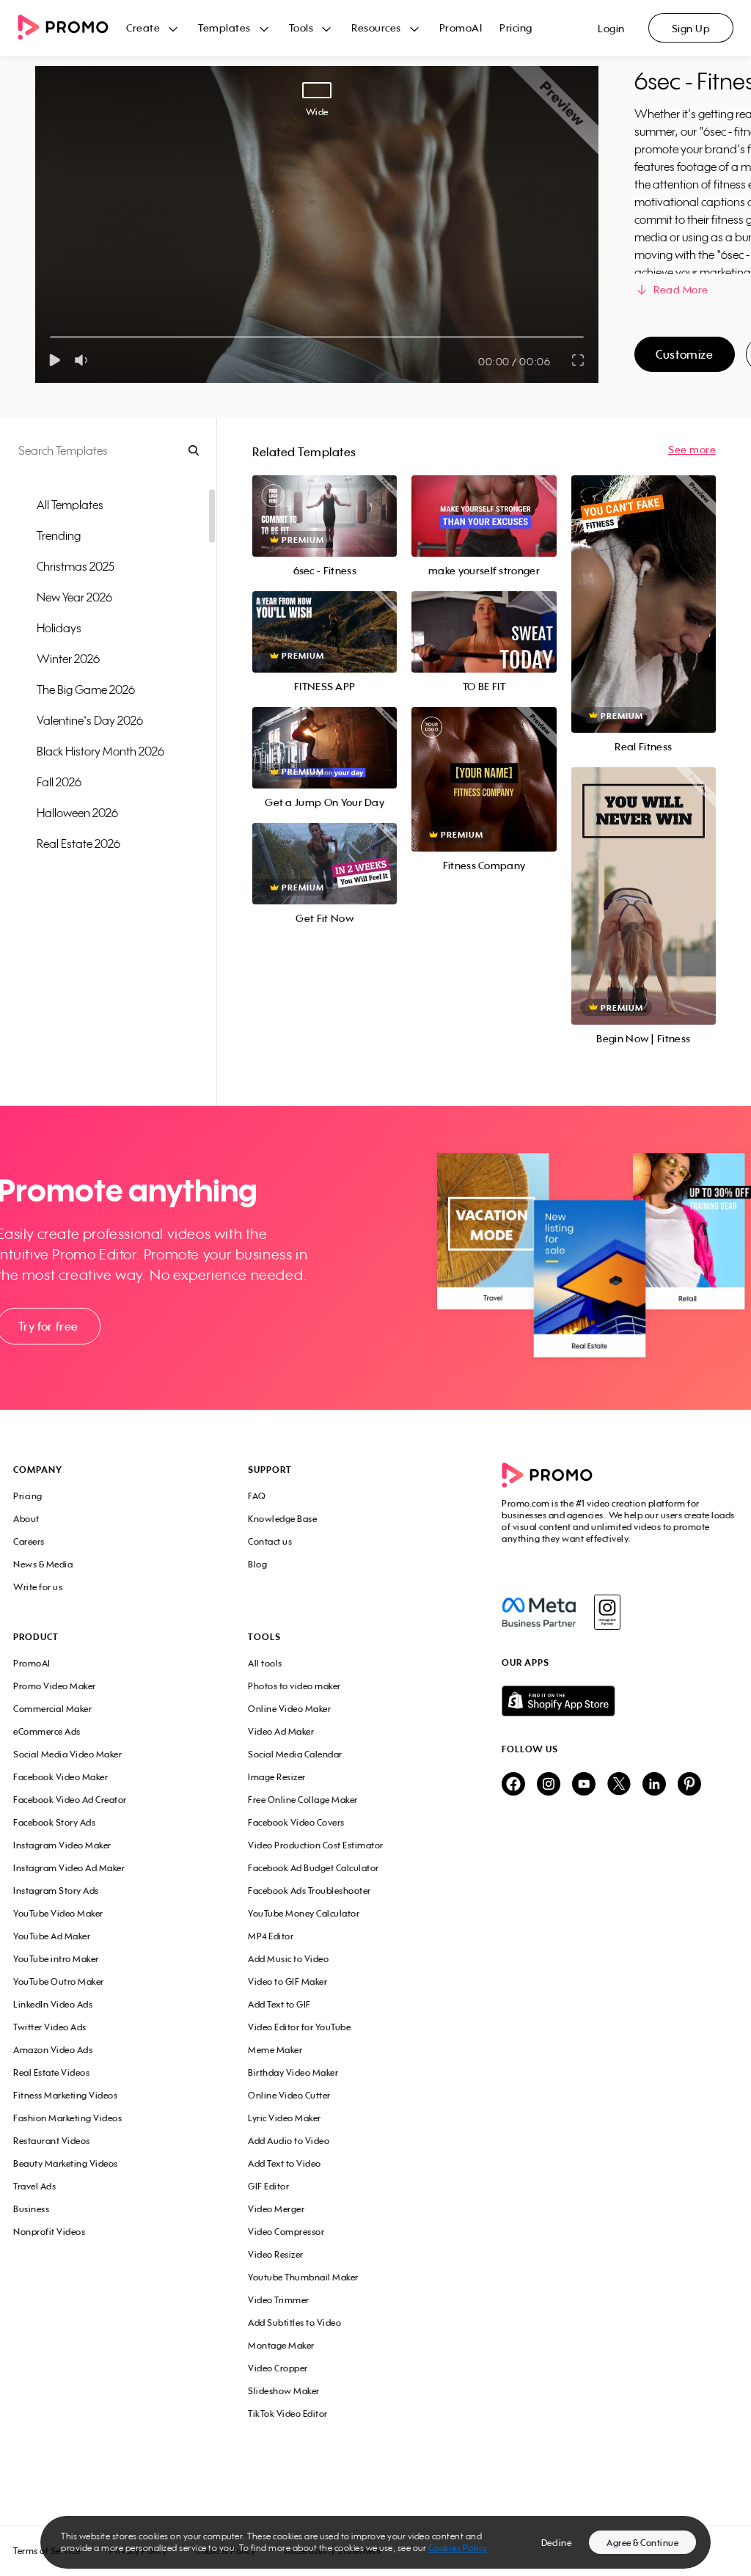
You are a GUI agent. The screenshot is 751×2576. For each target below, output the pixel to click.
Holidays (59, 628)
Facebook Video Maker (61, 1777)
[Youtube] (584, 1785)
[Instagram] (607, 1612)
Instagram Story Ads (56, 1891)
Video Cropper (278, 2368)
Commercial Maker (52, 1709)
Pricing (516, 28)
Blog (257, 1564)
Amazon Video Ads (53, 2050)
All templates (70, 505)
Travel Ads (34, 2186)
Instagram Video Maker (62, 1845)
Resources (376, 28)
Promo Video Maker (55, 1686)
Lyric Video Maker (285, 2118)
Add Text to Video (285, 2163)
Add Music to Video (288, 1959)
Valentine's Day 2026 (90, 720)
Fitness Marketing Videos (65, 2095)
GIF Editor (268, 2186)
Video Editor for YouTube (299, 2027)
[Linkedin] (654, 1785)
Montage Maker (281, 2345)
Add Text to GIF (279, 2004)
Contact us (270, 1541)
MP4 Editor (271, 1936)
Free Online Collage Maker (303, 1800)
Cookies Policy (458, 2548)
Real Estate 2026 (78, 844)
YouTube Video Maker (58, 1913)
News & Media (43, 1564)
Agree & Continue (642, 2543)
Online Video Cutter (289, 2095)
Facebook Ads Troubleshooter (309, 1891)
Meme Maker (275, 2050)
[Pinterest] (689, 1785)
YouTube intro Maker (56, 1959)
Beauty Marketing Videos (66, 2163)
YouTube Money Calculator (304, 1913)
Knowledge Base (282, 1519)
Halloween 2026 (77, 813)
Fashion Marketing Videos (67, 2118)
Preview (325, 500)
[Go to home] (72, 28)
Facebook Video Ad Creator (70, 1800)
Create (143, 28)
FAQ (257, 1496)
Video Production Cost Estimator (316, 1845)
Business (31, 2209)
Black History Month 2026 (100, 751)
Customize (684, 354)
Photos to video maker (294, 1686)
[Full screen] (579, 360)
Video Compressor (286, 2232)
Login (611, 28)
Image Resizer (277, 1777)
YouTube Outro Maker (59, 1982)
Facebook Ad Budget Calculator (314, 1868)
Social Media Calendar (295, 1754)
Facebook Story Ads (54, 1822)
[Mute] (84, 360)
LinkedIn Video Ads (53, 2004)
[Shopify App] (620, 1701)
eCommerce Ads (47, 1731)
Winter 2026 (68, 659)
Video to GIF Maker (287, 1982)
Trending (59, 535)
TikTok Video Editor (288, 2414)
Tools (301, 28)
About (26, 1519)
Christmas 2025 (76, 566)
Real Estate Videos (51, 2072)
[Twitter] (619, 1785)
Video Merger (276, 2209)
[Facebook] (539, 1612)
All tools (265, 1663)
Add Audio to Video (289, 2141)
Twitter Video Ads (50, 2027)
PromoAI (461, 28)
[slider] (50, 337)
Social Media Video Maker (67, 1754)
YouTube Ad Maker (52, 1936)
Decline (557, 2543)
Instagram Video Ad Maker (69, 1868)
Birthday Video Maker (293, 2072)
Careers (29, 1541)
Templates (224, 28)
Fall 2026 (59, 782)
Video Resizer (276, 2254)
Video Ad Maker (281, 1731)
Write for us (38, 1587)
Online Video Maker (289, 1709)
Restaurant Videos (52, 2141)
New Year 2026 (74, 597)
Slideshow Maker (284, 2391)
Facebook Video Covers (296, 1822)
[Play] (55, 360)
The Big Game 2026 (86, 689)
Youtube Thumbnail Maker (303, 2277)
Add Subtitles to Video (294, 2323)
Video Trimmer (279, 2300)
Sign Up (691, 28)
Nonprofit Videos (49, 2232)
